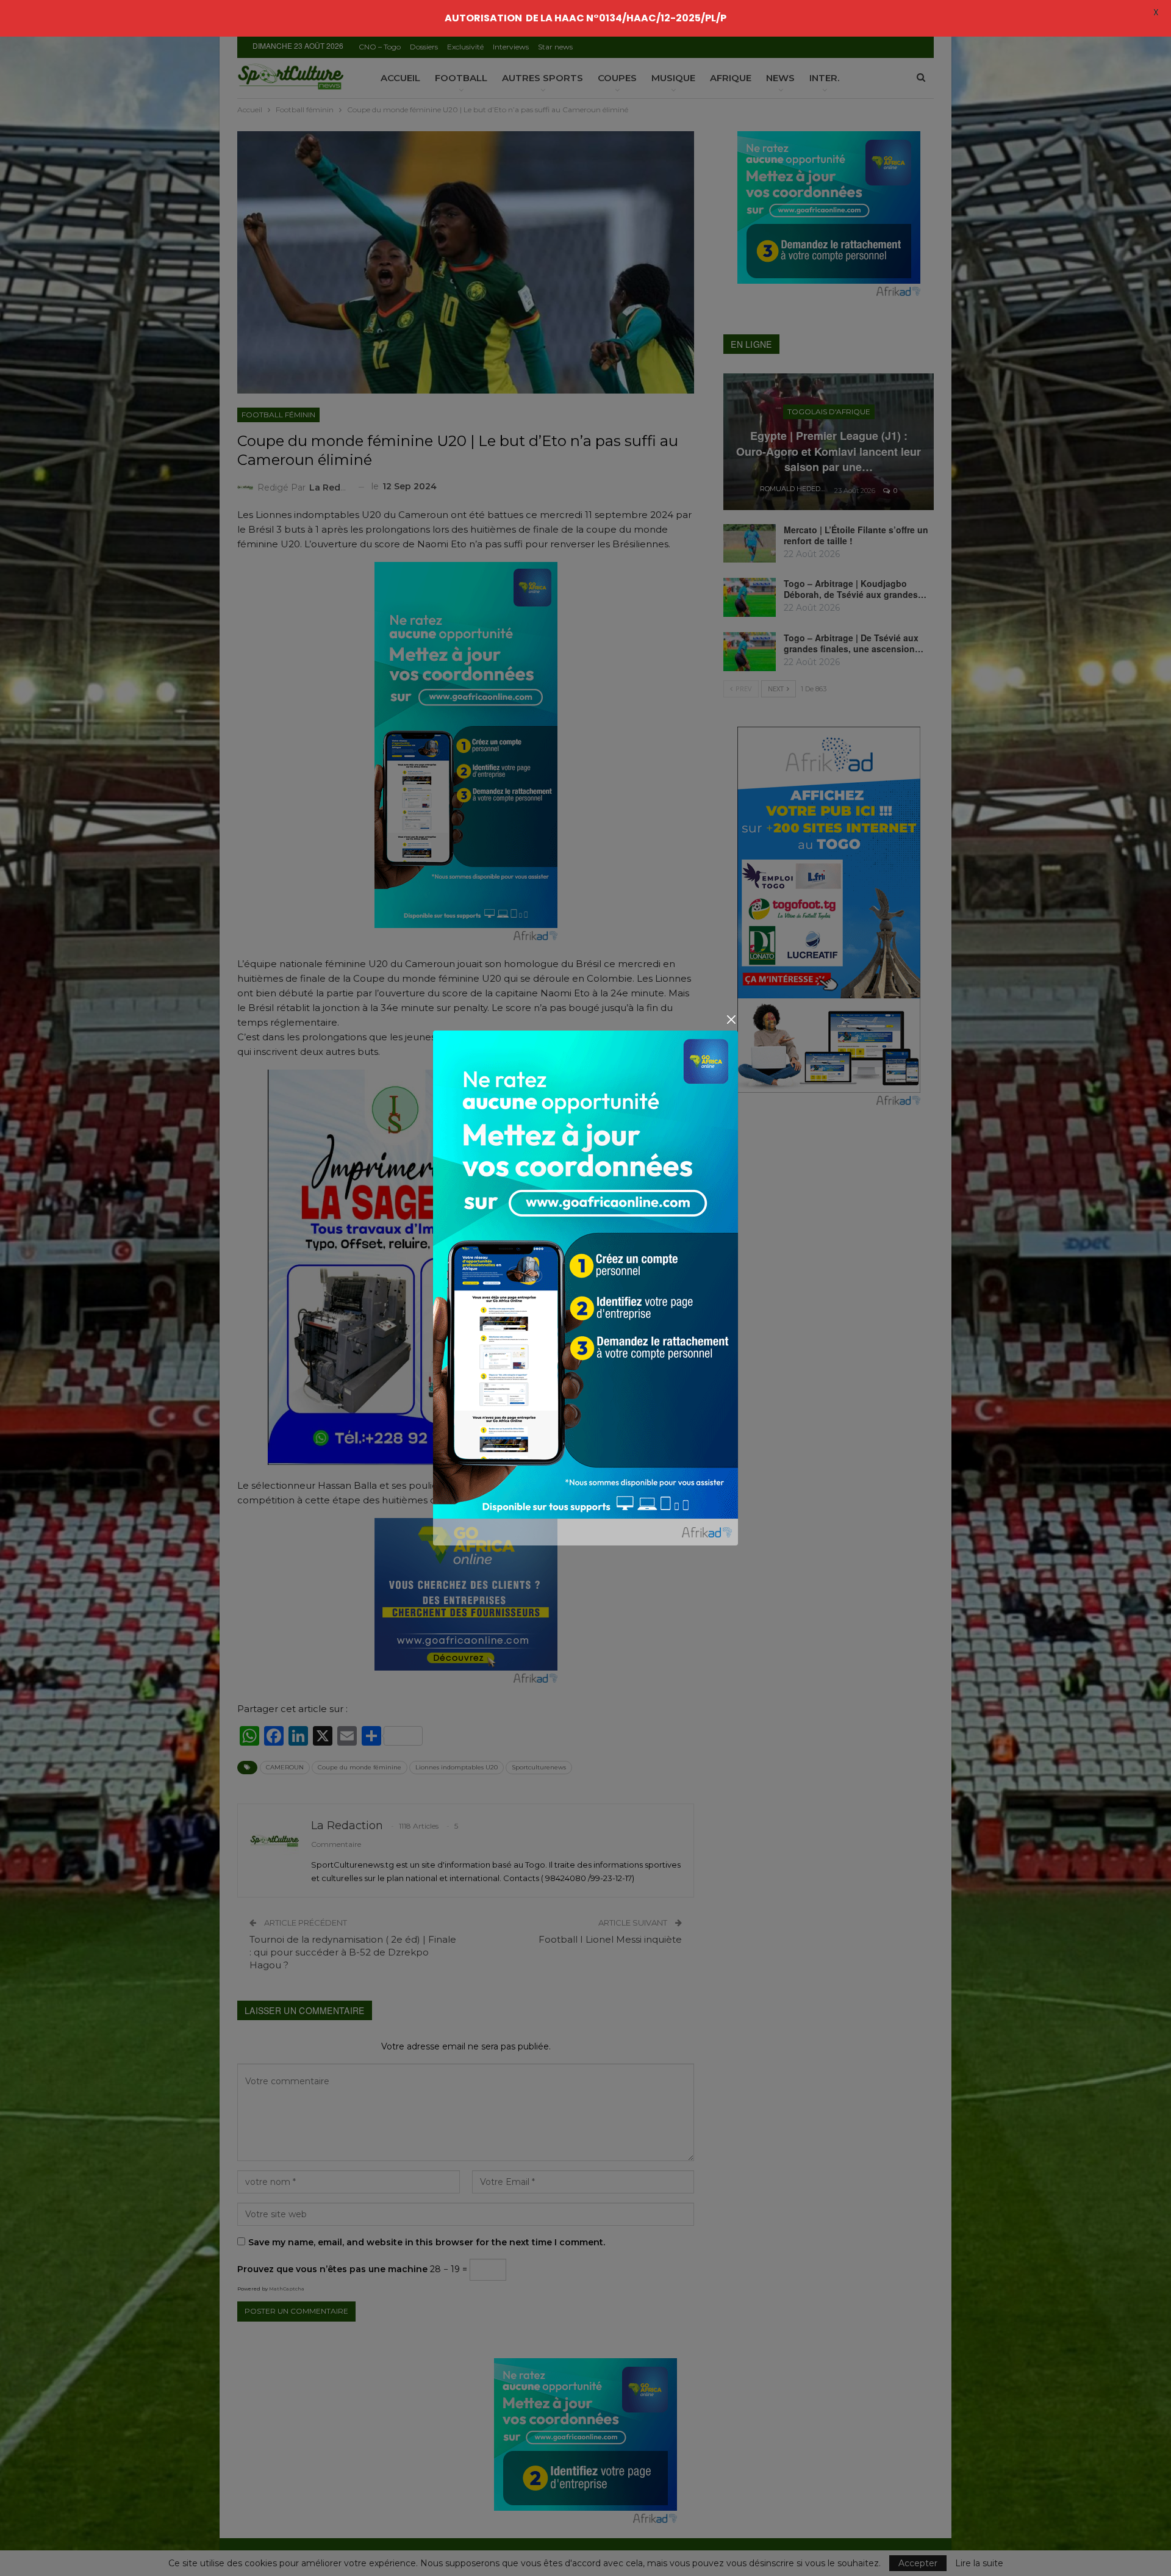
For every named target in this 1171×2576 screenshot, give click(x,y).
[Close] (731, 1019)
